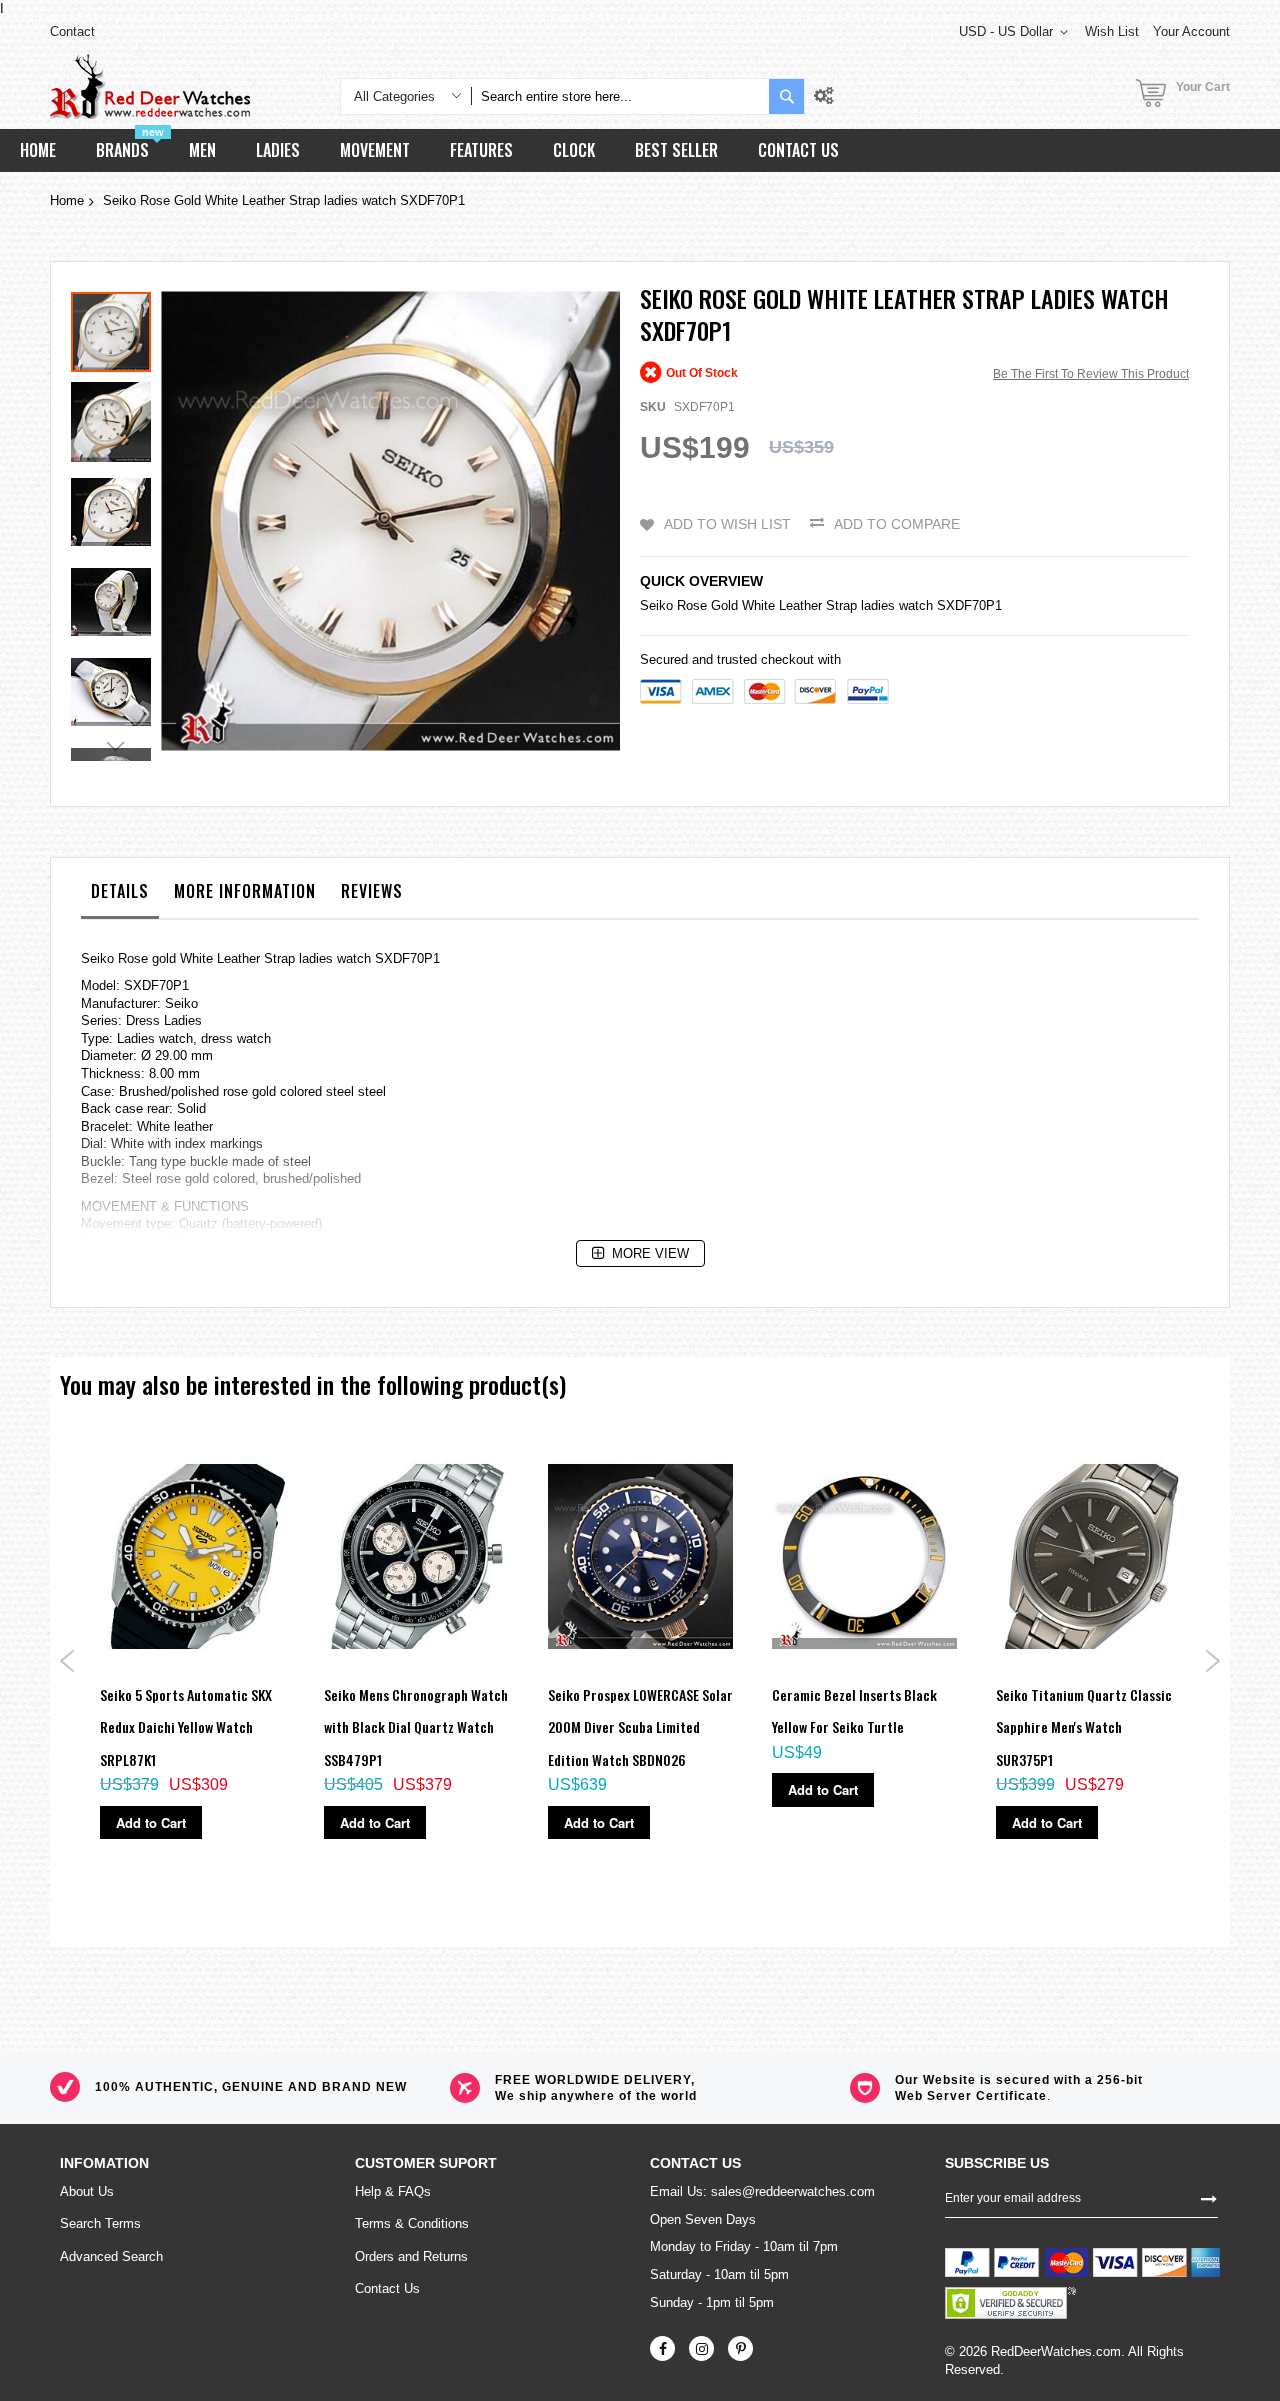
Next (1212, 1661)
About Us (87, 2191)
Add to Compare (897, 524)
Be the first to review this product (1091, 374)
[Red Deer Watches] (150, 86)
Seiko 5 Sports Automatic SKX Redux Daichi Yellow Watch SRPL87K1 (186, 1727)
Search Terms (100, 2223)
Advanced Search (111, 2256)
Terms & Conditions (412, 2223)
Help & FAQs (393, 2191)
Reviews (372, 891)
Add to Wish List (727, 524)
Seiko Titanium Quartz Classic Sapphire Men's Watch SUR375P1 (1084, 1727)
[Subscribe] (1209, 2197)
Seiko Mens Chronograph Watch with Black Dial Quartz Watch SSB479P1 (416, 1727)
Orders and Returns (411, 2256)
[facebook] (662, 2348)
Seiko (656, 605)
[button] (116, 417)
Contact (72, 31)
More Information (245, 891)
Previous (67, 1661)
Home (67, 200)
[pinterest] (740, 2348)
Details (120, 891)
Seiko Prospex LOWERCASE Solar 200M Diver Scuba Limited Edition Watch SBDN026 (640, 1727)
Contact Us (387, 2288)
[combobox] (620, 96)
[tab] (120, 896)
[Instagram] (701, 2348)
